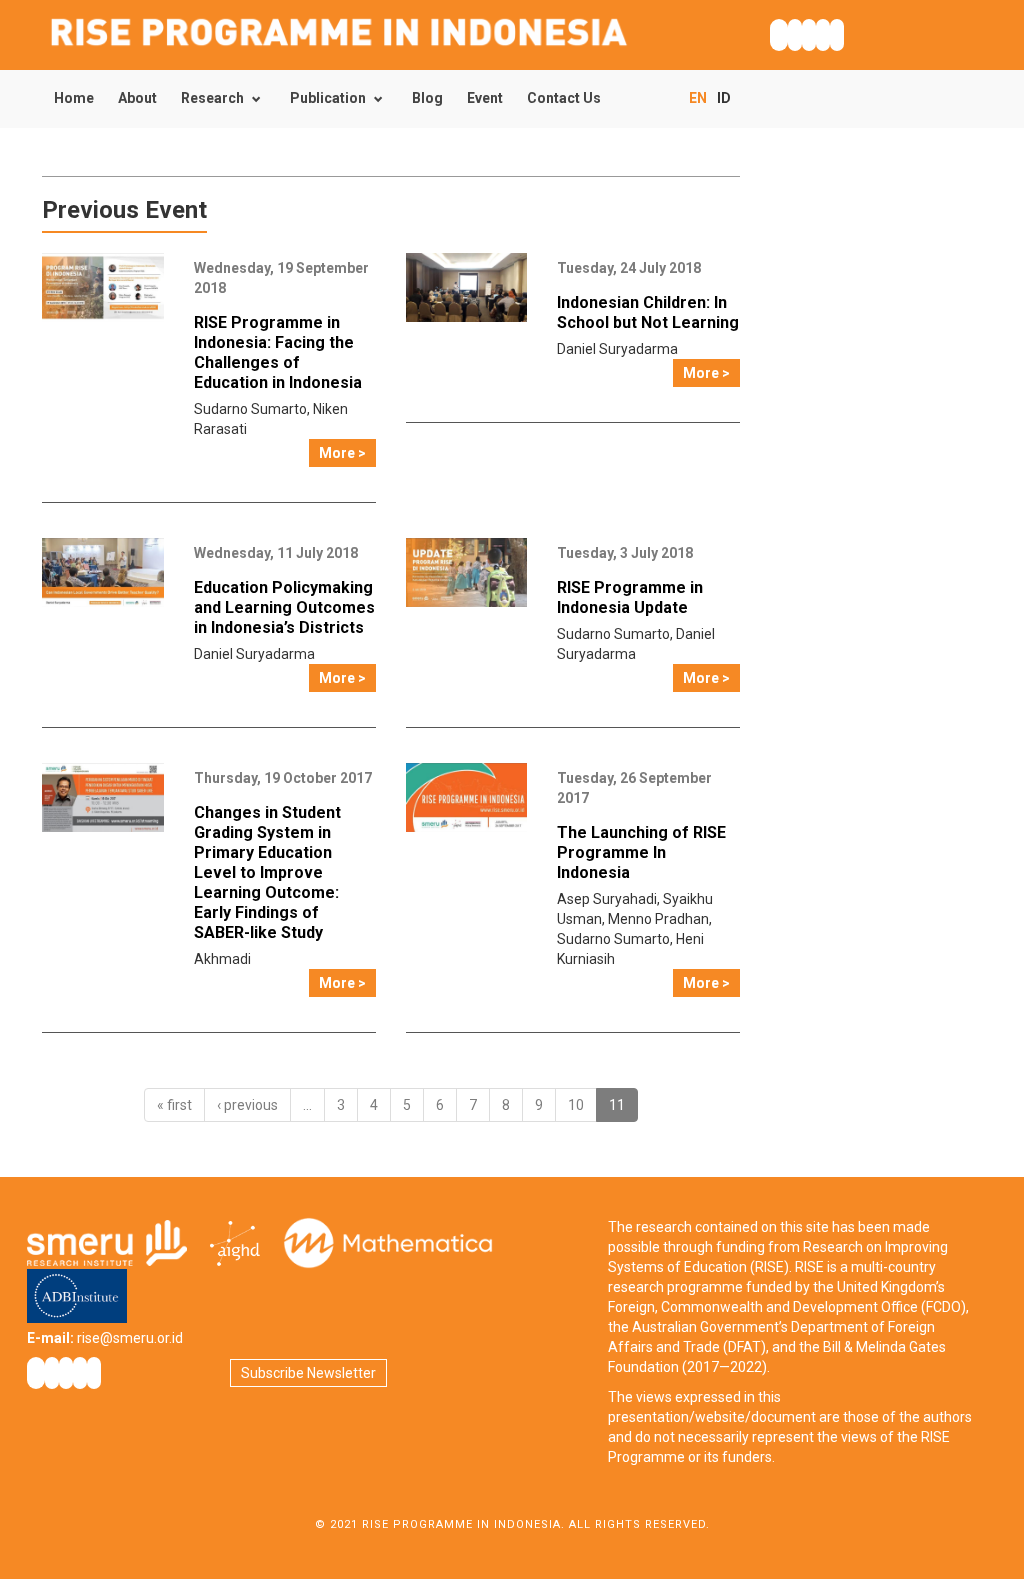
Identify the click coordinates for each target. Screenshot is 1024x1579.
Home (74, 98)
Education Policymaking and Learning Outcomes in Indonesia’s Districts (284, 607)
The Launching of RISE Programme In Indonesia (641, 852)
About (137, 98)
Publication (328, 98)
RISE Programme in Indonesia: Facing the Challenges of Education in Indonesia (278, 352)
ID (724, 98)
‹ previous (247, 1105)
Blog (427, 98)
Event (485, 98)
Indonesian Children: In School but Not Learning (648, 312)
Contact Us (564, 98)
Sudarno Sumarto (250, 409)
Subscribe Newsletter (308, 1373)
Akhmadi (222, 959)
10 (576, 1105)
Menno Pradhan (658, 919)
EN (698, 98)
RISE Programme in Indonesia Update (630, 597)
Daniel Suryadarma (617, 349)
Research (212, 98)
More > (342, 453)
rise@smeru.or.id (130, 1338)
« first (174, 1105)
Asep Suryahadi (607, 899)
